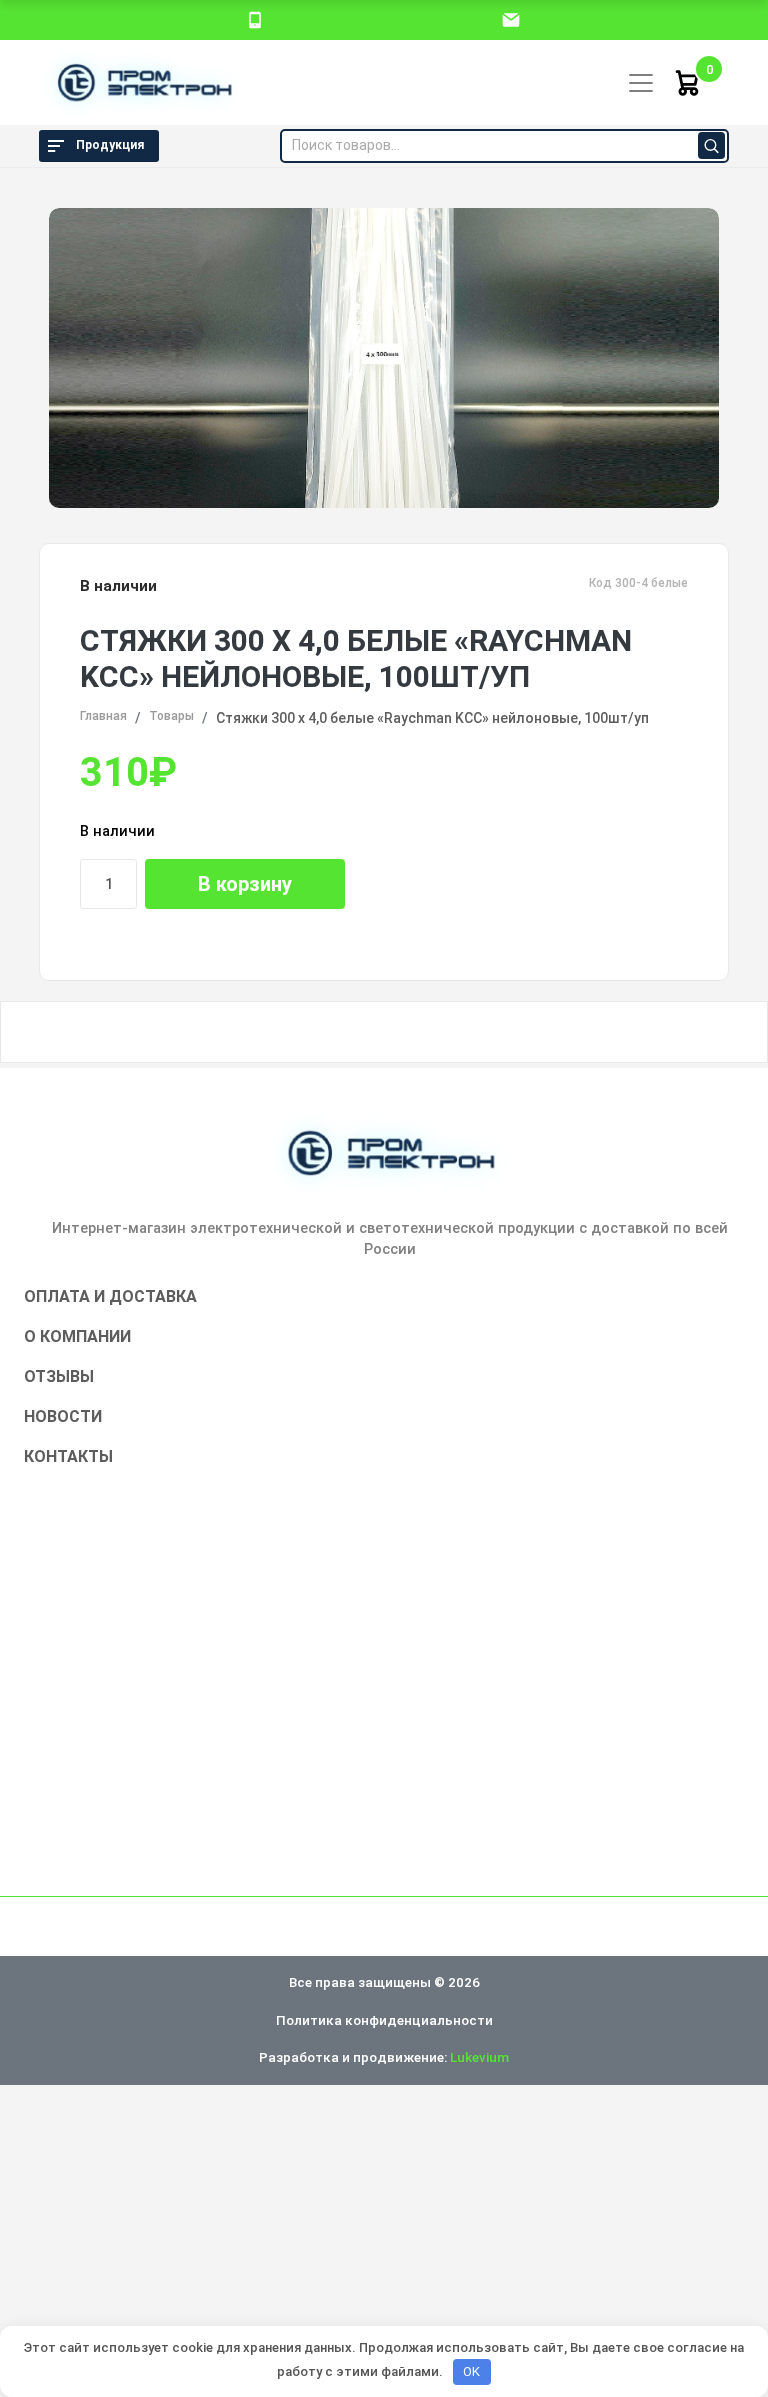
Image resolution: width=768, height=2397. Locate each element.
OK (471, 2371)
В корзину (245, 884)
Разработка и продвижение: (384, 2057)
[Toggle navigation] (641, 83)
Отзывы (59, 1376)
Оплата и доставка (110, 1296)
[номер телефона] (255, 19)
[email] (511, 19)
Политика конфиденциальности (384, 2020)
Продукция (110, 145)
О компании (77, 1336)
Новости (63, 1416)
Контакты (68, 1456)
